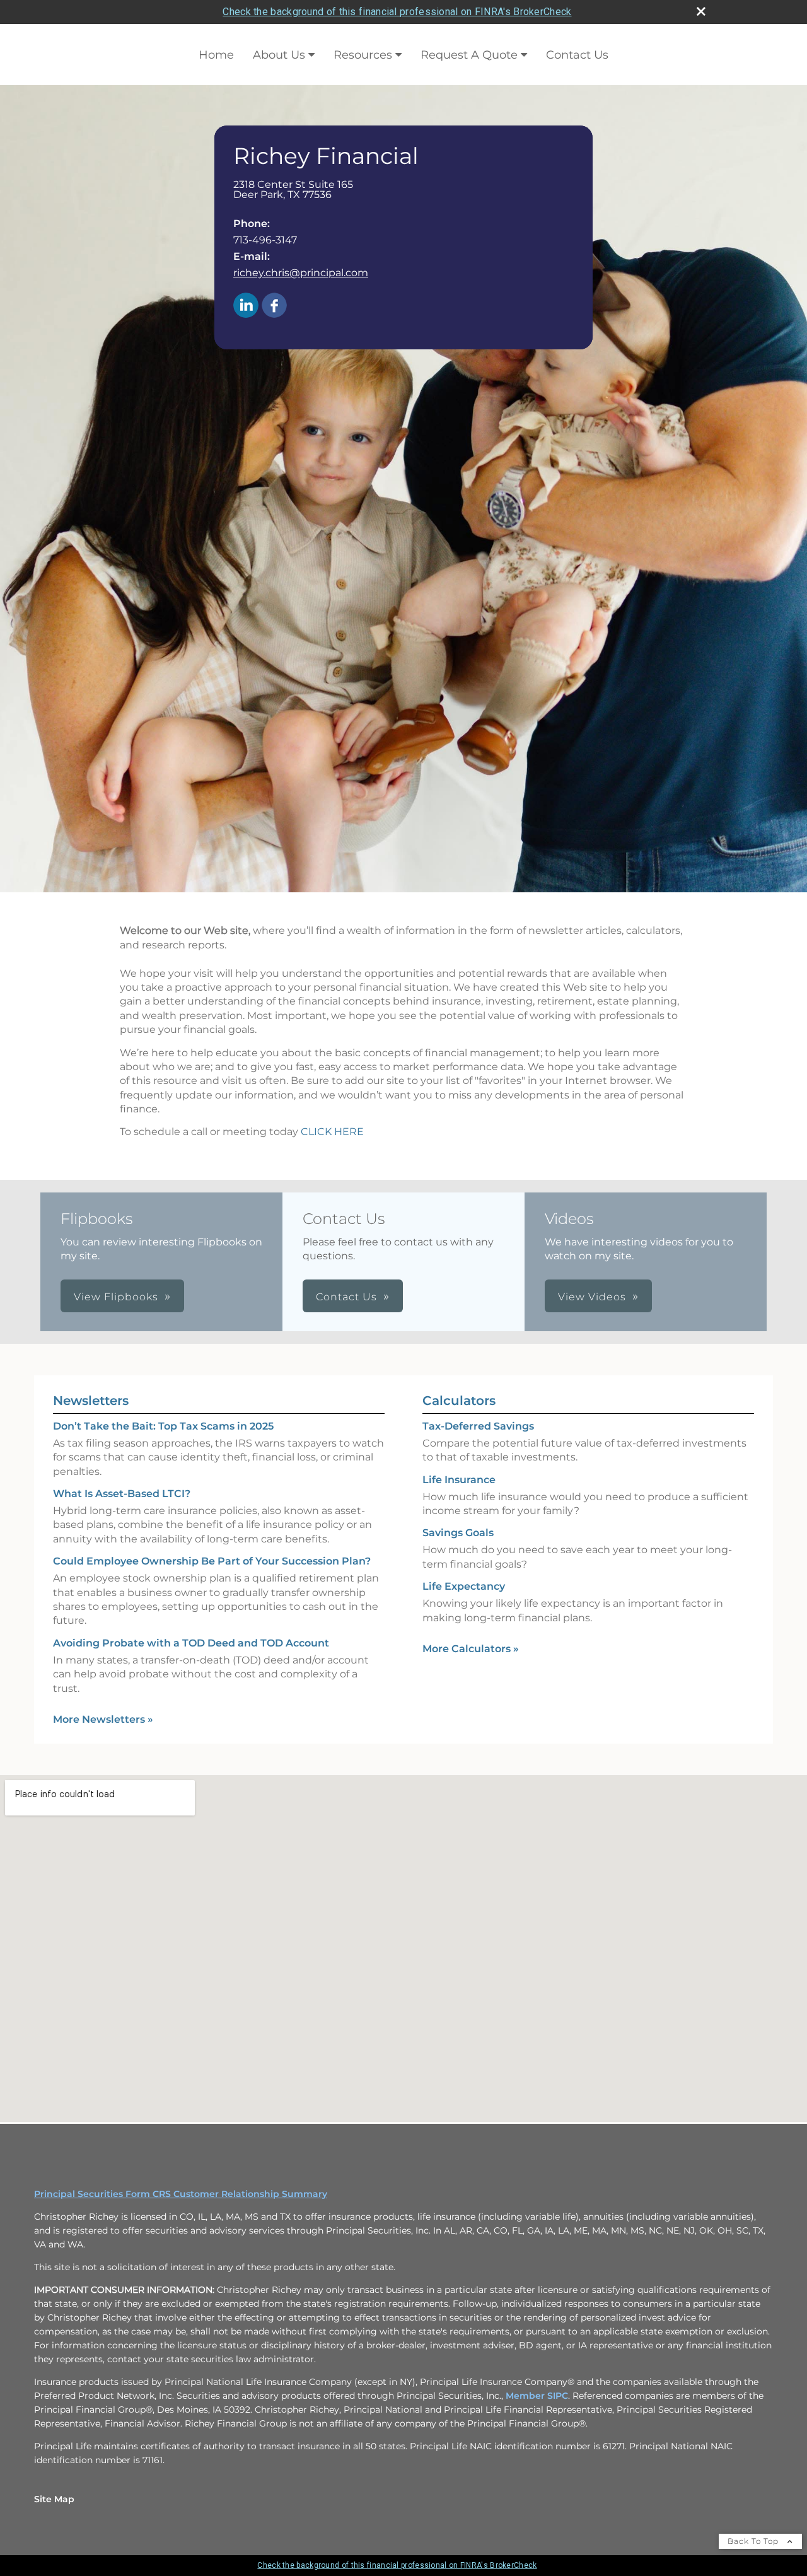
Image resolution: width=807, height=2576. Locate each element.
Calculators (459, 1401)
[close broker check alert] (701, 11)
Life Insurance (459, 1480)
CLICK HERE (332, 1132)
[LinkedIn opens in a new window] (246, 306)
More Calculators (471, 1649)
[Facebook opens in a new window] (274, 306)
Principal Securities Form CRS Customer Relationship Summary (181, 2194)
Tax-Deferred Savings (478, 1426)
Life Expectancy (464, 1586)
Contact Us (577, 55)
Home (216, 55)
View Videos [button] (592, 1297)
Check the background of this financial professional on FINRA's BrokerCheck (397, 12)
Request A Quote (469, 55)
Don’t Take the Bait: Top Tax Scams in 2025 (163, 1426)
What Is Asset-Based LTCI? (122, 1494)
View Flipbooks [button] (116, 1297)
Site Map (54, 2499)
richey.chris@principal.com (301, 273)
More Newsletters (103, 1719)
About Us (279, 55)
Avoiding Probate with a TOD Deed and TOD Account (191, 1643)
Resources (363, 55)
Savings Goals (458, 1533)
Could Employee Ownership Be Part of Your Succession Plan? (212, 1561)
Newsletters (91, 1401)
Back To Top (754, 2541)
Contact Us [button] (346, 1297)
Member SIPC (537, 2396)
